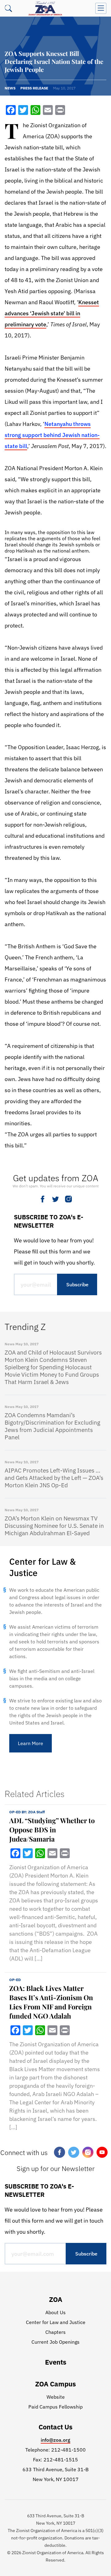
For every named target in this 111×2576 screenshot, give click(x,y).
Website (56, 2397)
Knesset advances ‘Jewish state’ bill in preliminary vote (52, 313)
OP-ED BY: (27, 1812)
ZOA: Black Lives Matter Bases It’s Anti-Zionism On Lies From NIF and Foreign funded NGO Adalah (51, 2002)
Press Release (34, 88)
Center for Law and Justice (56, 2322)
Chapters (55, 2332)
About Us (55, 2312)
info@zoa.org (55, 2440)
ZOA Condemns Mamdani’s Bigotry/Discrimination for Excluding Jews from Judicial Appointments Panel (52, 1426)
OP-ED (15, 1980)
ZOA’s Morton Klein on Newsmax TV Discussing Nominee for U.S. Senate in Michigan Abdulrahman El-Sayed (54, 1526)
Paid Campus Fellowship (55, 2407)
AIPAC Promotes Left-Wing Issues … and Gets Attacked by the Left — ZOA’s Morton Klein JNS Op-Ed (54, 1478)
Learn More (31, 1743)
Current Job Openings (55, 2342)
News (10, 88)
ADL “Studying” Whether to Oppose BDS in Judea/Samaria (52, 1830)
